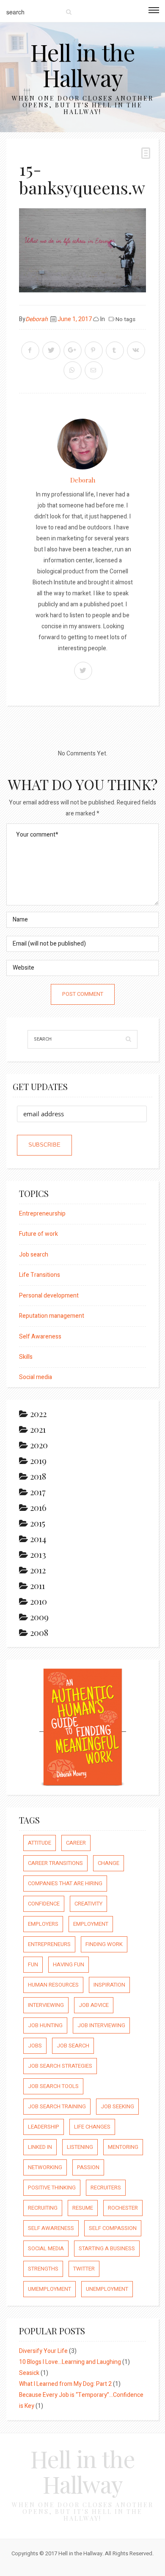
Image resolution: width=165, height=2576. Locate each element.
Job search (34, 1255)
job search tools (53, 2086)
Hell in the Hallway (83, 65)
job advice (94, 2005)
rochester (123, 2208)
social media (46, 2248)
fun (33, 1964)
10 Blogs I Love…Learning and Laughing (70, 2362)
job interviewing (101, 2025)
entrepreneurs (49, 1944)
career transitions (55, 1863)
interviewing (46, 2005)
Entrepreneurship (42, 1214)
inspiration (109, 1985)
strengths (43, 2269)
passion (88, 2167)
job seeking (117, 2106)
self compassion (113, 2228)
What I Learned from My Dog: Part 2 (65, 2384)
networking (45, 2167)
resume (83, 2208)
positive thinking (52, 2188)
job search (73, 2046)
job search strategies (60, 2066)
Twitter (84, 2269)
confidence (44, 1904)
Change (109, 1863)
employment (91, 1924)
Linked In (40, 2147)
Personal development (49, 1296)
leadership (44, 2127)
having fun (69, 1964)
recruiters (106, 2188)
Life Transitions (40, 1275)
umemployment (49, 2289)
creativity (88, 1904)
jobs (35, 2046)
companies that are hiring (65, 1883)
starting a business (107, 2248)
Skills (26, 1357)
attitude (40, 1843)
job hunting (45, 2025)
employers (43, 1924)
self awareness (51, 2228)
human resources (53, 1985)
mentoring (123, 2147)
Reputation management (52, 1316)
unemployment (107, 2289)
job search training (57, 2106)
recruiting (43, 2208)
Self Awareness (40, 1337)
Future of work (38, 1234)
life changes (92, 2127)
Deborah (37, 319)
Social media (36, 1377)
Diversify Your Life (43, 2351)
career (76, 1843)
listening (80, 2147)
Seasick (29, 2373)
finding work (104, 1944)
